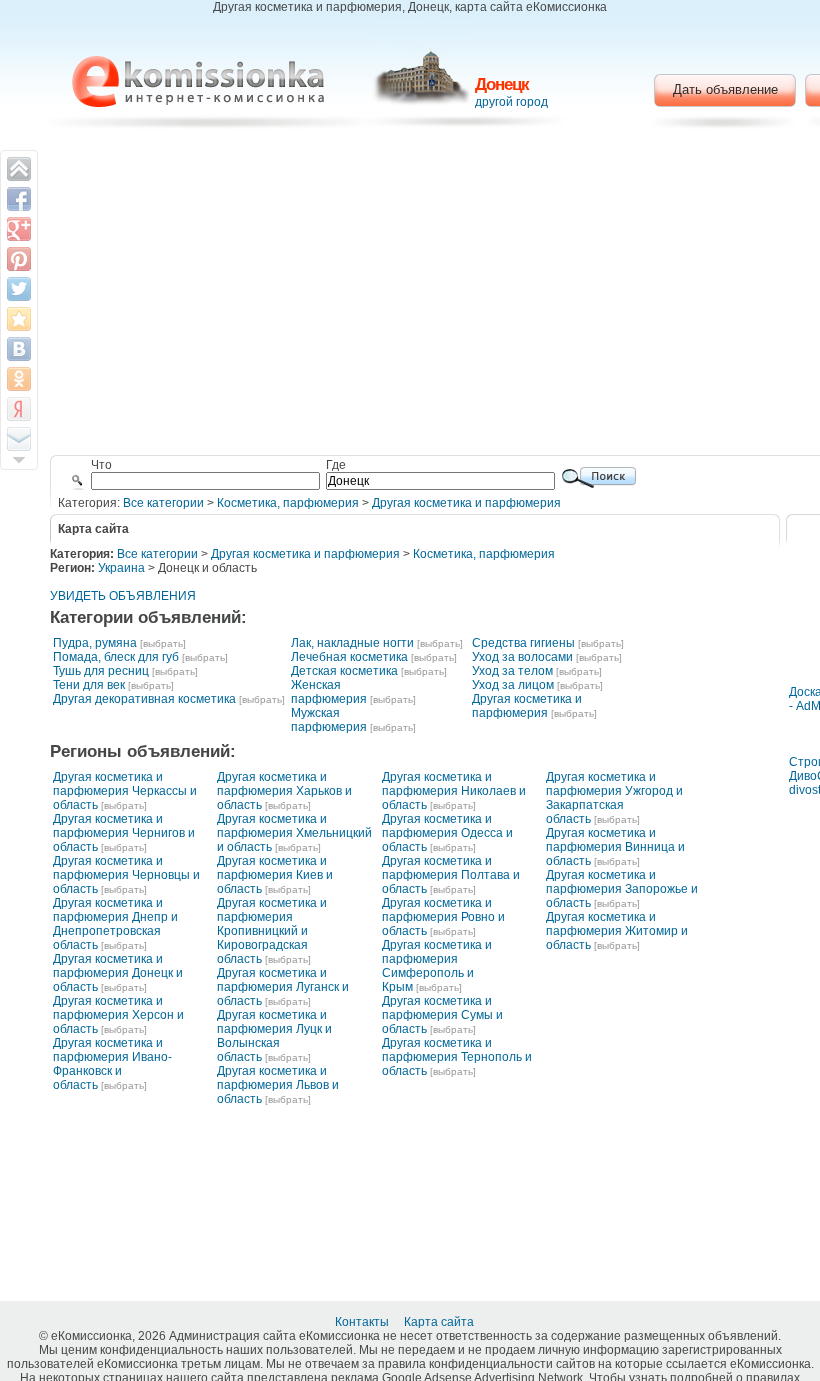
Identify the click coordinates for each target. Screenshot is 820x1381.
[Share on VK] (19, 349)
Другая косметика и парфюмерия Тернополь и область (457, 1057)
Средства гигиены (523, 643)
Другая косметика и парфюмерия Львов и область (278, 1085)
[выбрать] (163, 643)
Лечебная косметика (349, 657)
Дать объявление (725, 89)
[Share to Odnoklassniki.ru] (19, 379)
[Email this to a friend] (19, 439)
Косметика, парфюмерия (288, 503)
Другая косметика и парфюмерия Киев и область (275, 875)
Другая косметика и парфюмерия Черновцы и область (126, 875)
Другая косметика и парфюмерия (466, 503)
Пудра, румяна (95, 643)
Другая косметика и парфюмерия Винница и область (615, 847)
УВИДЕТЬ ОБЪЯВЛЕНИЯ (123, 596)
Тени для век (89, 685)
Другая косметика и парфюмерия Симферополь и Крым (437, 966)
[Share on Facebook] (19, 199)
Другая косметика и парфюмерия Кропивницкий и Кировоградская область (272, 931)
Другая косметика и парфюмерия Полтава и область (451, 875)
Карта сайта (440, 1322)
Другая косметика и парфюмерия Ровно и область (443, 917)
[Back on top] (19, 169)
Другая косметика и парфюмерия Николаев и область (454, 791)
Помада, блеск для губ (116, 657)
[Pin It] (19, 259)
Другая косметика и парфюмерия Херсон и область (118, 1015)
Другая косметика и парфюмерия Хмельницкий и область (294, 833)
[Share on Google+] (19, 229)
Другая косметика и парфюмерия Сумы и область (442, 1015)
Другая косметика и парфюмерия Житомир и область (617, 931)
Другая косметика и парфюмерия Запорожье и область (622, 889)
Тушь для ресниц (101, 671)
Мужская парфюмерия (329, 720)
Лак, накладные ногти (352, 643)
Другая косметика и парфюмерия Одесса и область (447, 833)
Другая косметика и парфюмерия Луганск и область (283, 987)
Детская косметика (344, 671)
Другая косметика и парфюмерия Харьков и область (284, 791)
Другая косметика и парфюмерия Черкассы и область (125, 791)
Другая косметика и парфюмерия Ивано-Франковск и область (112, 1064)
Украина (121, 568)
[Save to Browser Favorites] (19, 319)
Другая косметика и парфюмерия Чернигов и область (124, 833)
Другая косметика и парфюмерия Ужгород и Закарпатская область (614, 798)
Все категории (163, 503)
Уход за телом (512, 671)
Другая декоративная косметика (144, 699)
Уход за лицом (513, 685)
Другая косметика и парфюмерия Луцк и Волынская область (274, 1036)
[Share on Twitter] (19, 289)
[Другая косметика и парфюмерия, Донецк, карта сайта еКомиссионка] (198, 81)
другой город (511, 102)
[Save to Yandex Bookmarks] (19, 409)
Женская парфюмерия (329, 692)
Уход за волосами (522, 657)
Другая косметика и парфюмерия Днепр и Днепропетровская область (115, 924)
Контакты (363, 1322)
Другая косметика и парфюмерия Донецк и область (118, 973)
